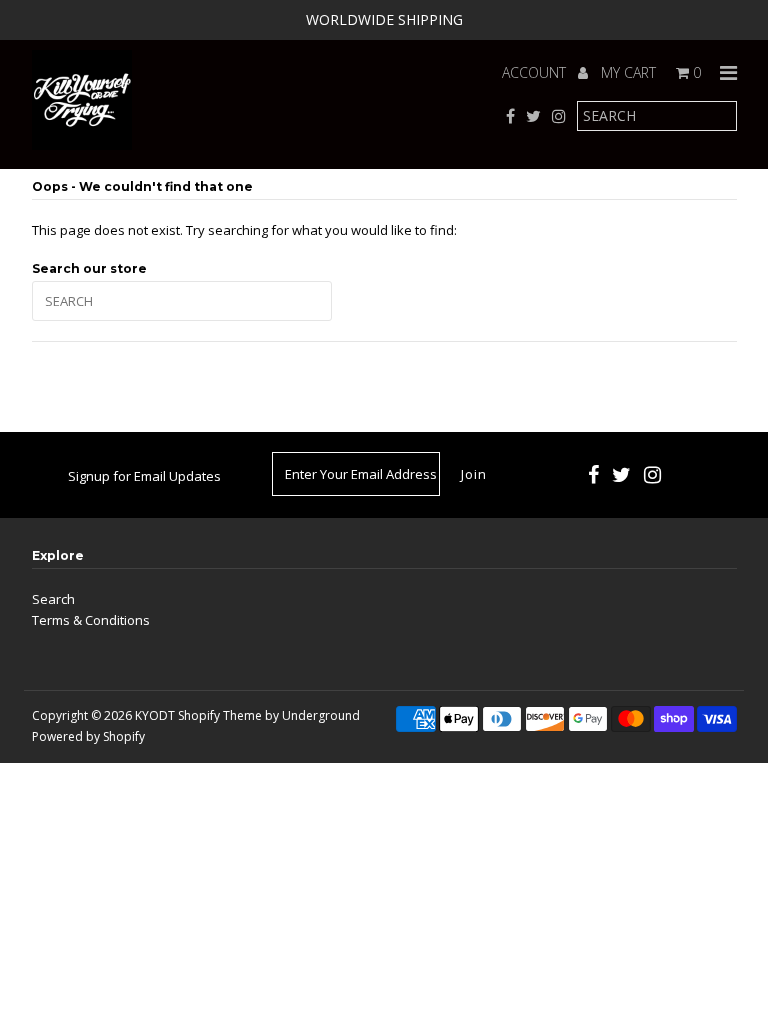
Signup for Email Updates (144, 476)
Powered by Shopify (88, 736)
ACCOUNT (536, 72)
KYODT (155, 715)
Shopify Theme (220, 715)
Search (53, 599)
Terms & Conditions (91, 620)
